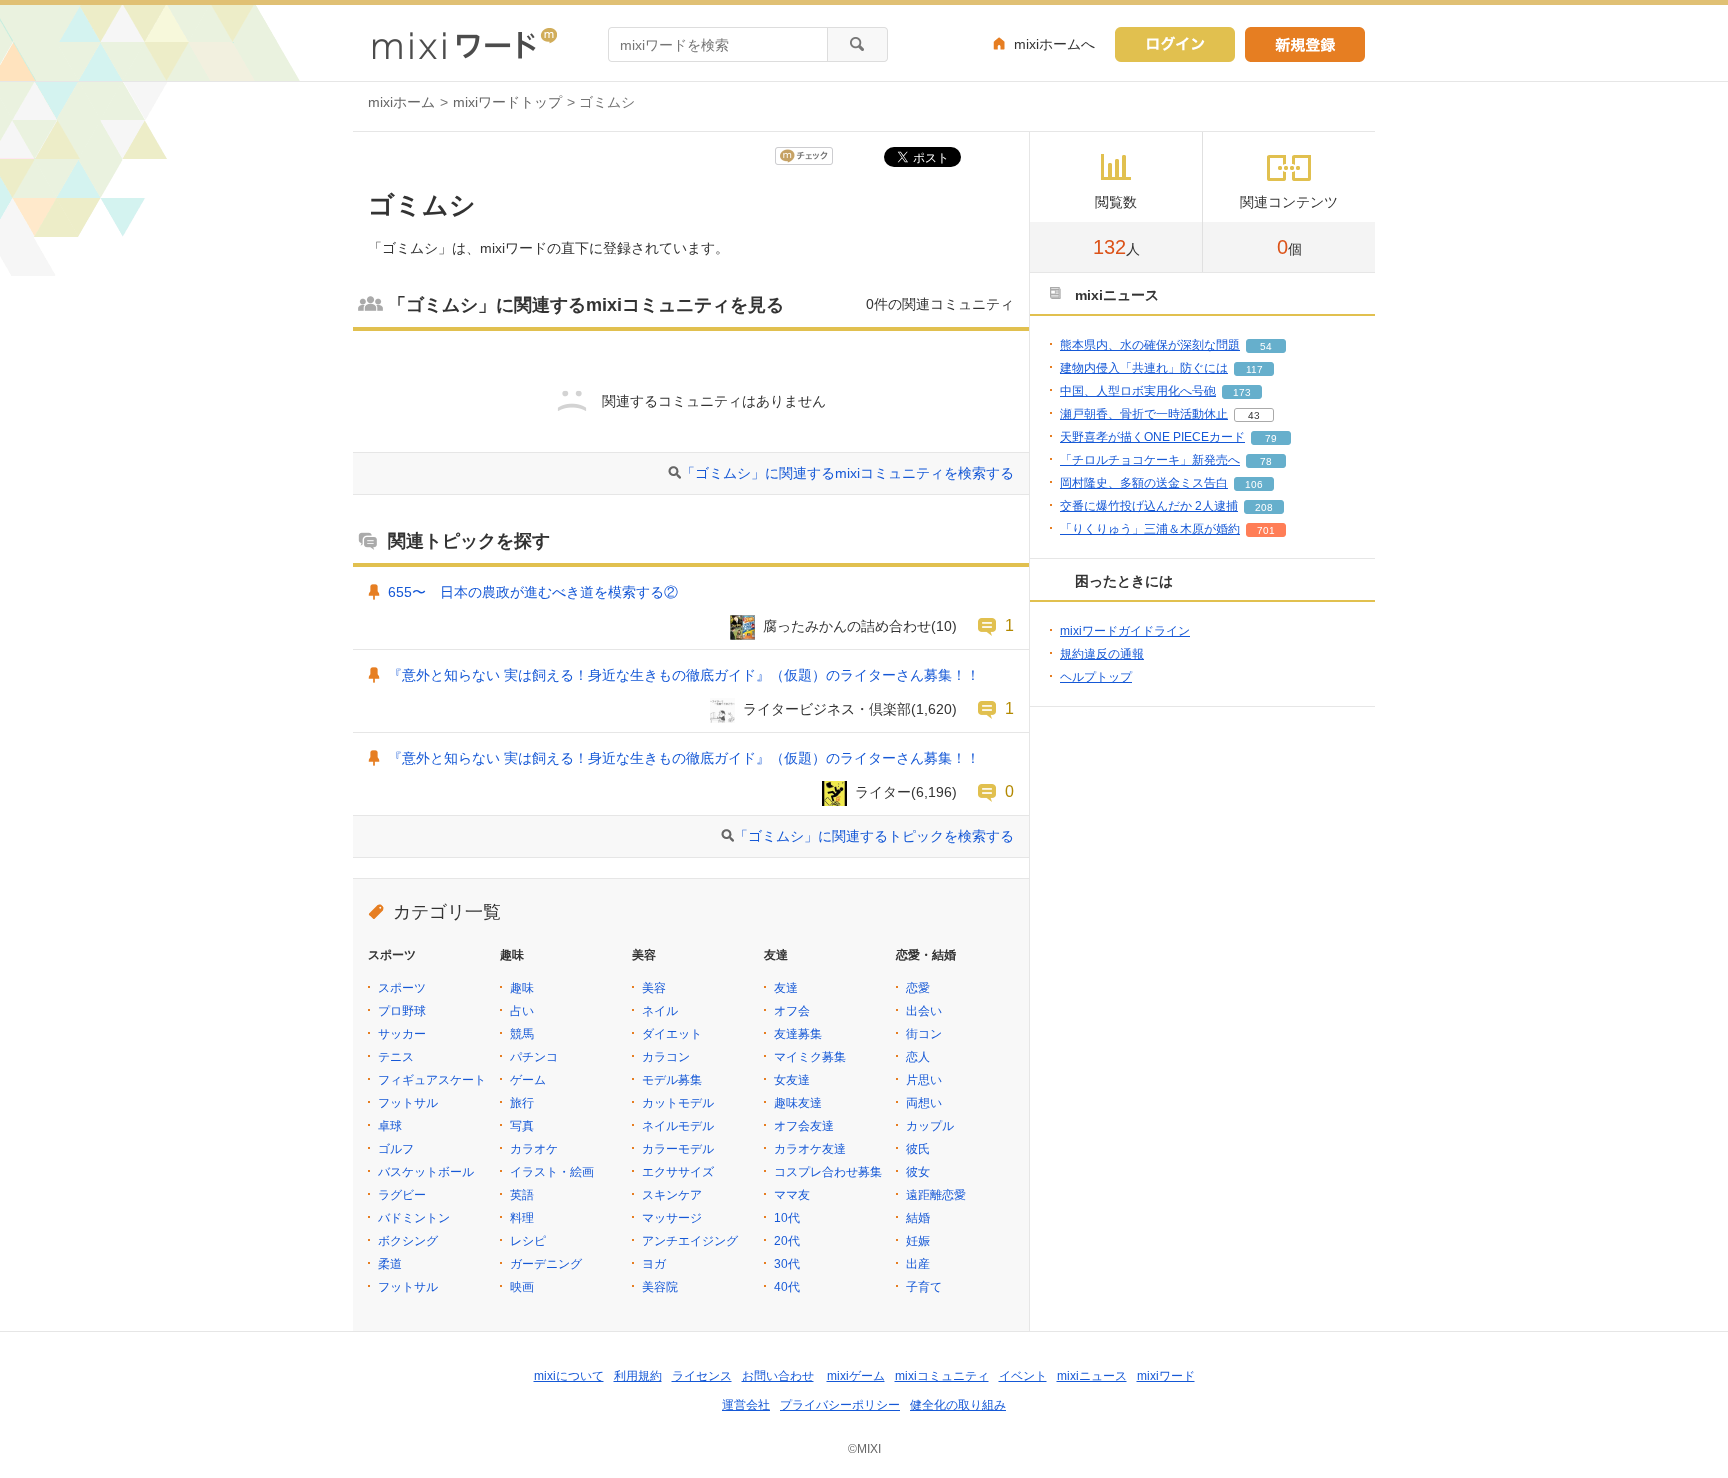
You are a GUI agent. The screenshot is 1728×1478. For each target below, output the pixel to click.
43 (1254, 415)
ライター (883, 792)
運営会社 (746, 1405)
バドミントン (414, 1218)
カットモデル (678, 1103)
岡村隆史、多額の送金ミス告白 (1144, 483)
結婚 (918, 1218)
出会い (924, 1011)
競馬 (522, 1034)
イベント (1023, 1376)
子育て (924, 1287)
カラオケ (534, 1149)
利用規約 (638, 1376)
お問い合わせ (778, 1376)
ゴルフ (396, 1149)
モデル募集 (672, 1080)
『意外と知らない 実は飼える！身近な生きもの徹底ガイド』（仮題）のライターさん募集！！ (684, 675)
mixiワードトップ (507, 102)
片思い (924, 1080)
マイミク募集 (810, 1057)
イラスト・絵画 (552, 1172)
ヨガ (654, 1264)
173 (1242, 392)
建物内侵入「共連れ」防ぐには (1144, 368)
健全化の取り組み (958, 1405)
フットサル (408, 1103)
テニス (396, 1057)
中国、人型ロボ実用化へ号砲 (1138, 391)
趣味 (522, 988)
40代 (787, 1287)
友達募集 (798, 1034)
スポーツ (402, 988)
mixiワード (1166, 1376)
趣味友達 (798, 1103)
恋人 (918, 1057)
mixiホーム (401, 102)
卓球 (390, 1126)
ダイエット (672, 1034)
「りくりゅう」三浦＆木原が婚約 (1150, 529)
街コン (924, 1034)
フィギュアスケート (432, 1080)
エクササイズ (678, 1172)
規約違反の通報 (1102, 654)
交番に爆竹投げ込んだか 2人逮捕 (1149, 506)
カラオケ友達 (810, 1149)
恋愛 (918, 988)
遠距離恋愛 (936, 1195)
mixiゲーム (856, 1376)
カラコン (666, 1057)
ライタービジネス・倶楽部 (827, 709)
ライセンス (702, 1376)
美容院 (660, 1287)
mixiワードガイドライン (1125, 631)
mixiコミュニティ (942, 1376)
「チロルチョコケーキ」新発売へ (1150, 460)
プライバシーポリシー (840, 1405)
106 (1254, 484)
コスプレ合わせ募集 (828, 1172)
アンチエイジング (690, 1241)
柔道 (390, 1264)
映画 (522, 1287)
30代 (787, 1264)
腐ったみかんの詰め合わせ (847, 626)
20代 (787, 1241)
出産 (918, 1264)
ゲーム (528, 1080)
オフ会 (792, 1011)
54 (1266, 346)
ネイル (660, 1011)
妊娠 (918, 1241)
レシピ (528, 1241)
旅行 (522, 1103)
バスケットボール (426, 1172)
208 (1264, 507)
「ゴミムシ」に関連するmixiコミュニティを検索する (847, 473)
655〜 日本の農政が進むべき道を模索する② (533, 592)
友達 (786, 988)
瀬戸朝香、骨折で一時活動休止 (1144, 414)
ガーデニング (546, 1264)
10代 (787, 1218)
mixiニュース (1092, 1376)
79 (1271, 438)
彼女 (918, 1172)
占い (522, 1011)
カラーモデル (678, 1149)
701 (1266, 530)
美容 (654, 988)
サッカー (402, 1034)
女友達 (792, 1080)
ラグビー (402, 1195)
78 (1266, 461)
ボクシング (408, 1241)
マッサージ (672, 1218)
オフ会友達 (804, 1126)
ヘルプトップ (1096, 677)
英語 (522, 1195)
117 (1254, 369)
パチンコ (534, 1057)
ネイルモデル (678, 1126)
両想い (924, 1103)
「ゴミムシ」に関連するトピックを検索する (874, 836)
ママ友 (792, 1195)
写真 (522, 1126)
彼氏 (918, 1149)
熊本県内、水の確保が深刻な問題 (1150, 345)
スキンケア (672, 1195)
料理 (522, 1218)
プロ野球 (402, 1011)
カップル (930, 1126)
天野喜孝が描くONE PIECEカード (1152, 437)
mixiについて (569, 1376)
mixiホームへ (1054, 44)
